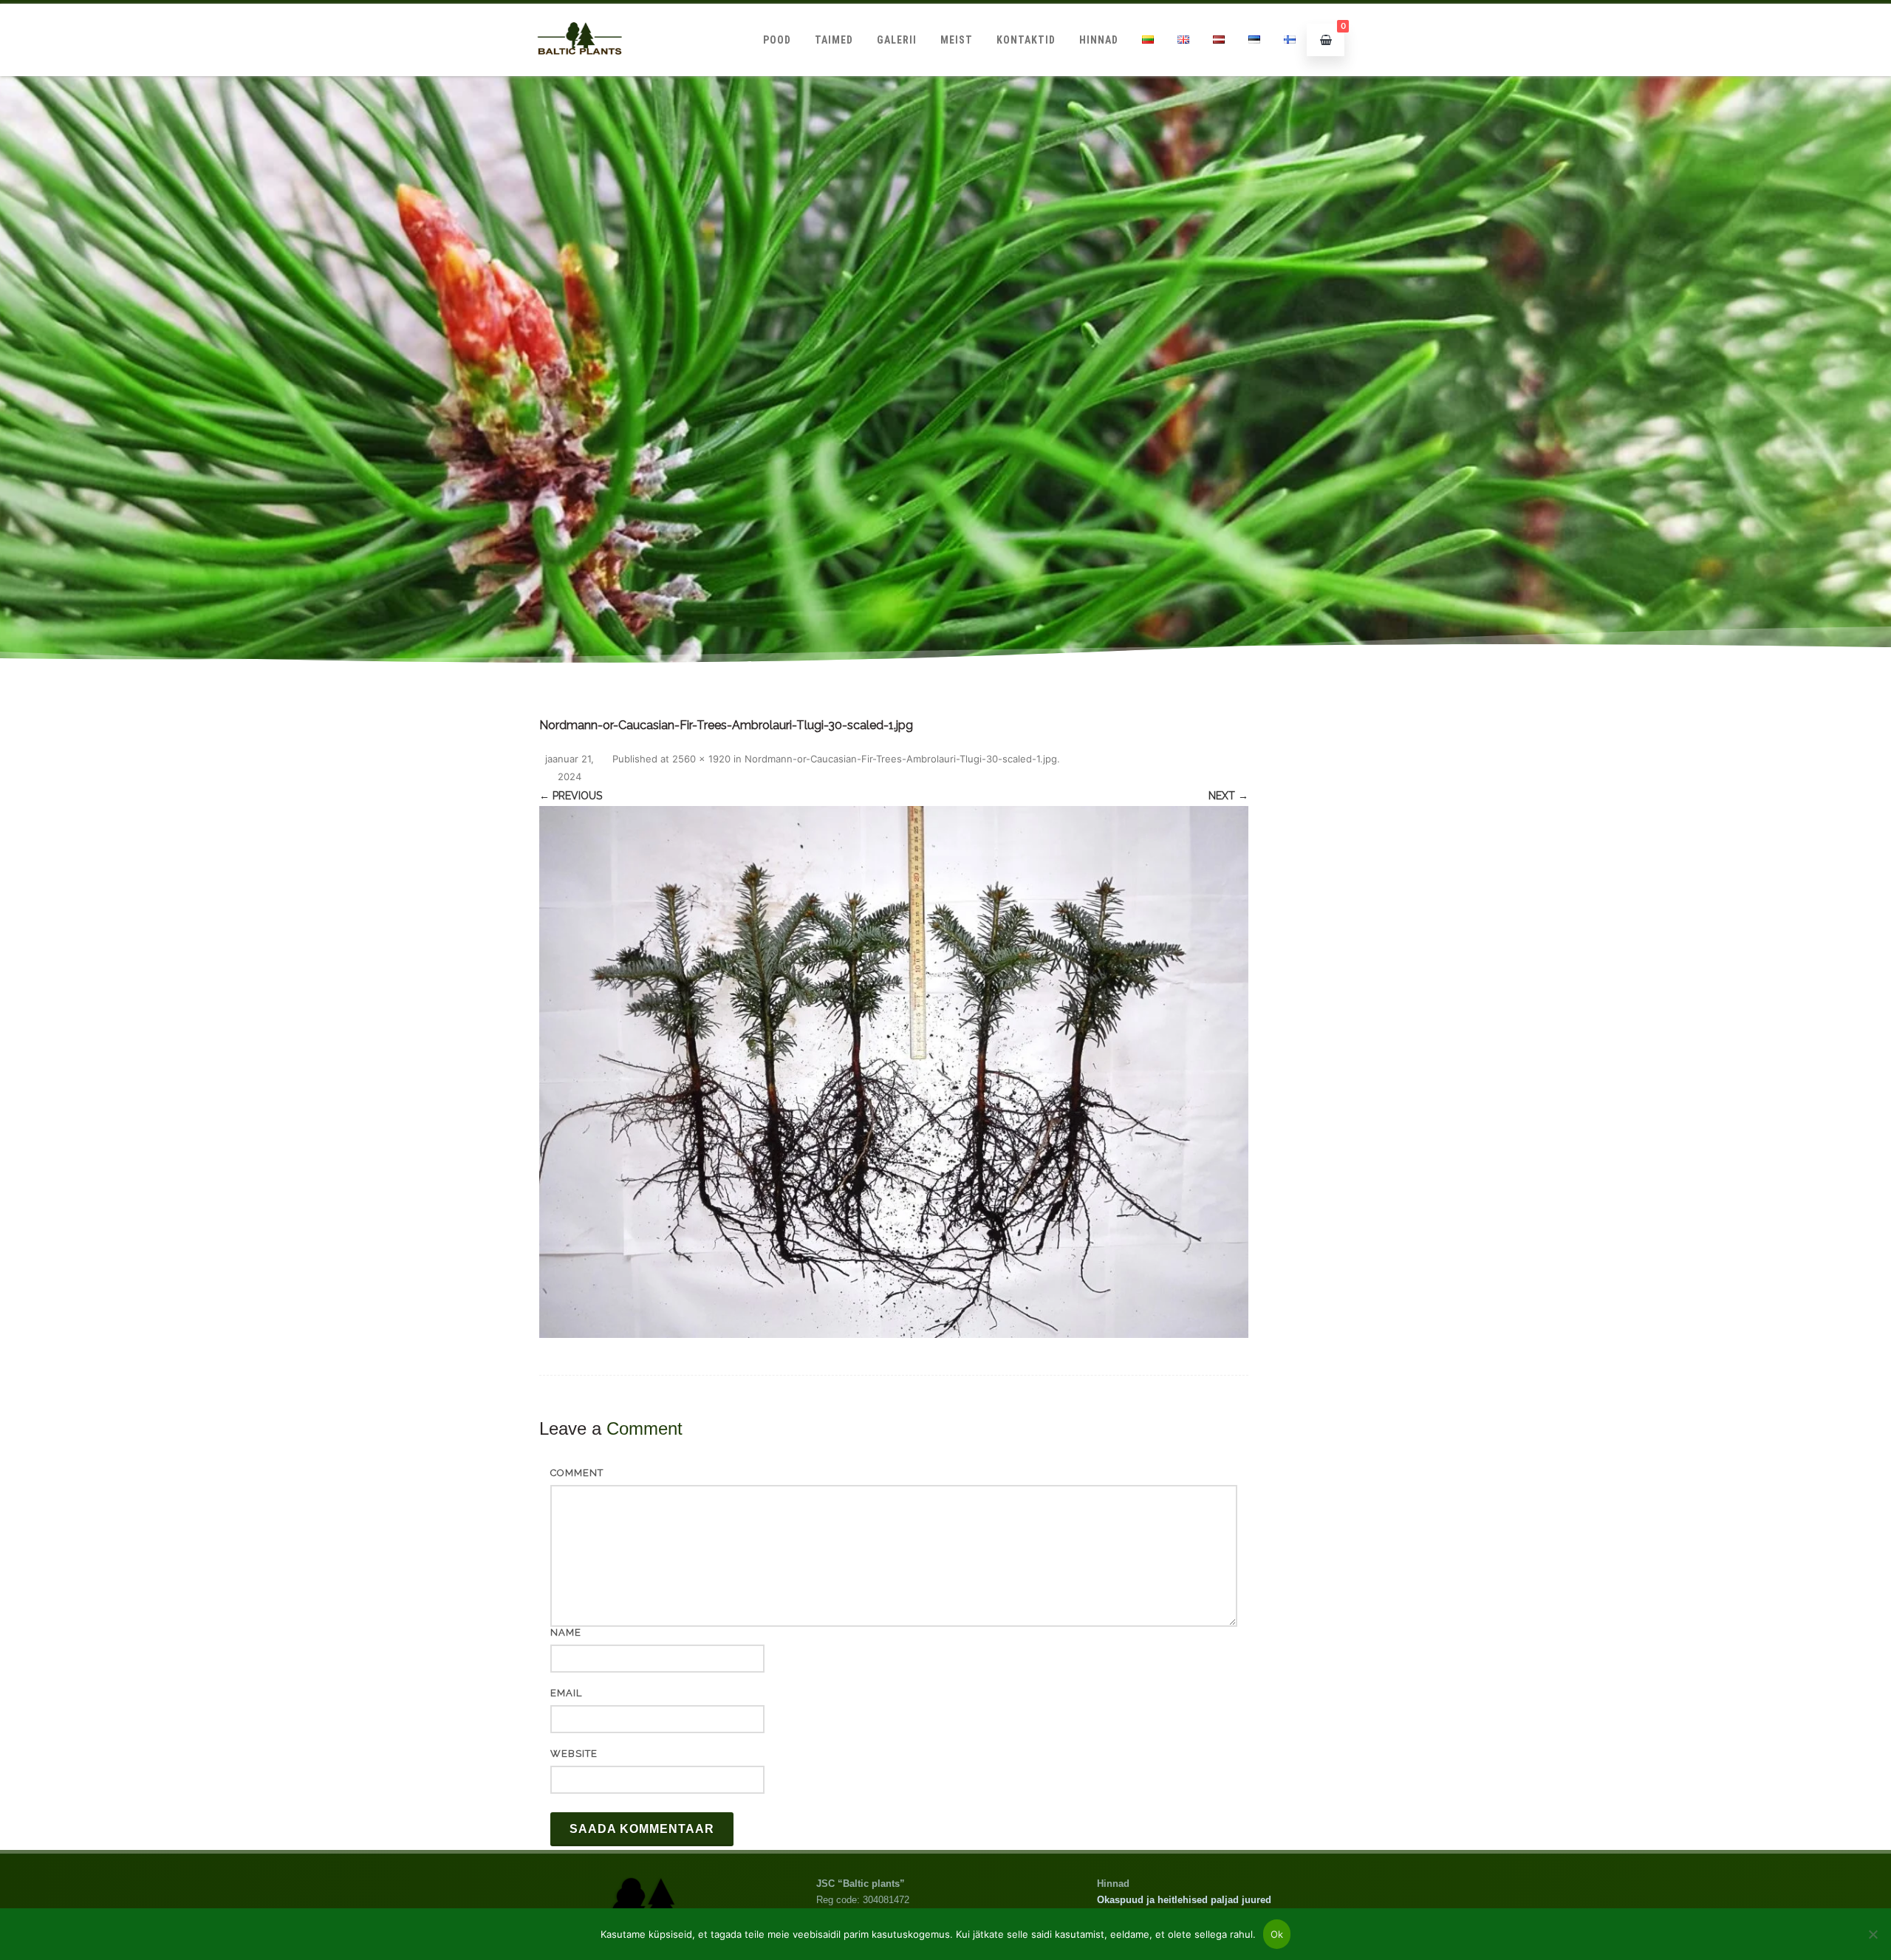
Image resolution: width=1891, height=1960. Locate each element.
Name (566, 1632)
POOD (777, 40)
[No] (1873, 1934)
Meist (957, 40)
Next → (1228, 796)
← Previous (571, 796)
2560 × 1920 (701, 759)
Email (566, 1693)
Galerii (897, 40)
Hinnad (1099, 40)
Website (574, 1754)
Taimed (834, 40)
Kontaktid (1026, 40)
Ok (1277, 1934)
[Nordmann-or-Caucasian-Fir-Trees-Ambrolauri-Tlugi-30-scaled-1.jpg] (894, 1072)
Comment (577, 1473)
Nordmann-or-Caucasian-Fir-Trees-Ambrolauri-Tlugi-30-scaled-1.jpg (901, 759)
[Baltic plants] (580, 71)
